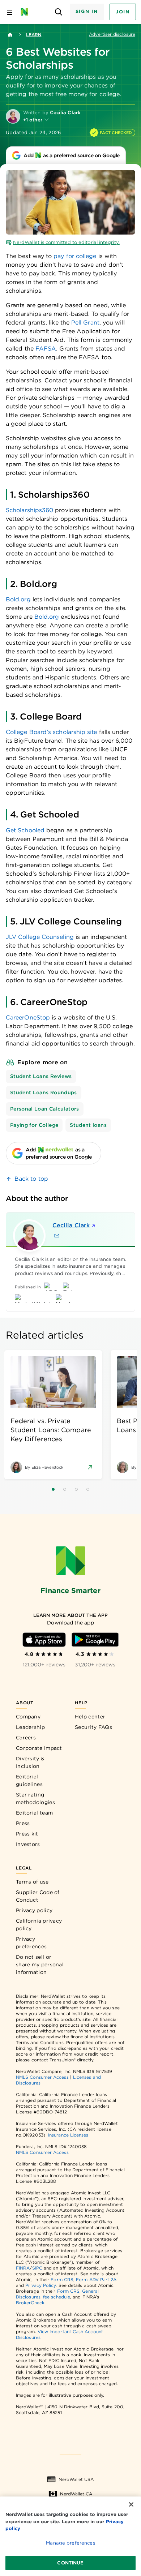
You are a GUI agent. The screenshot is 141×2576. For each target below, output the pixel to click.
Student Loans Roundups (44, 1092)
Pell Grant (85, 323)
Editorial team (34, 1813)
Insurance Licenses (68, 2135)
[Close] (131, 2504)
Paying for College (34, 1125)
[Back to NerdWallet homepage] (10, 35)
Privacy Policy (40, 2285)
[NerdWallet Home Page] (27, 12)
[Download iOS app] (44, 1640)
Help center (90, 1717)
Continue (70, 2563)
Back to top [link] (31, 1179)
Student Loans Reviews (41, 1076)
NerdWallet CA (76, 2494)
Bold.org (18, 599)
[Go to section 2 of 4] (65, 1489)
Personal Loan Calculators (45, 1109)
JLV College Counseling (40, 937)
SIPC (37, 2268)
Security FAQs (93, 1727)
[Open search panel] (59, 12)
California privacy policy (39, 1925)
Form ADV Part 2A (96, 2279)
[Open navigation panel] (9, 12)
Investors (28, 1844)
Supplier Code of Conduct (38, 1896)
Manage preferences (70, 2543)
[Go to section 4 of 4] (88, 1489)
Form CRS (62, 2279)
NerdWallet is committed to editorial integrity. (66, 242)
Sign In (87, 11)
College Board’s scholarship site (52, 732)
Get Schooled (25, 830)
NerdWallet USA (76, 2479)
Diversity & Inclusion (30, 1762)
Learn (34, 35)
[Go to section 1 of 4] (53, 1489)
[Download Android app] (95, 1640)
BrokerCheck (30, 2303)
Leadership (30, 1727)
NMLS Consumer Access (42, 2077)
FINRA (23, 2268)
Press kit (27, 1834)
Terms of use (32, 1882)
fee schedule (57, 2297)
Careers (26, 1738)
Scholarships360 (29, 510)
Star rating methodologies (35, 1798)
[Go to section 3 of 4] (76, 1489)
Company (28, 1717)
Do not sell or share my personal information (40, 1965)
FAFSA (46, 349)
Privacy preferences (31, 1943)
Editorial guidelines (29, 1780)
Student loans (88, 1125)
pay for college (75, 256)
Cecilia (71, 1225)
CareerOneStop (28, 1017)
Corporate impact (39, 1748)
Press (23, 1823)
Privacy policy (34, 1910)
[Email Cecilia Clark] (57, 1236)
